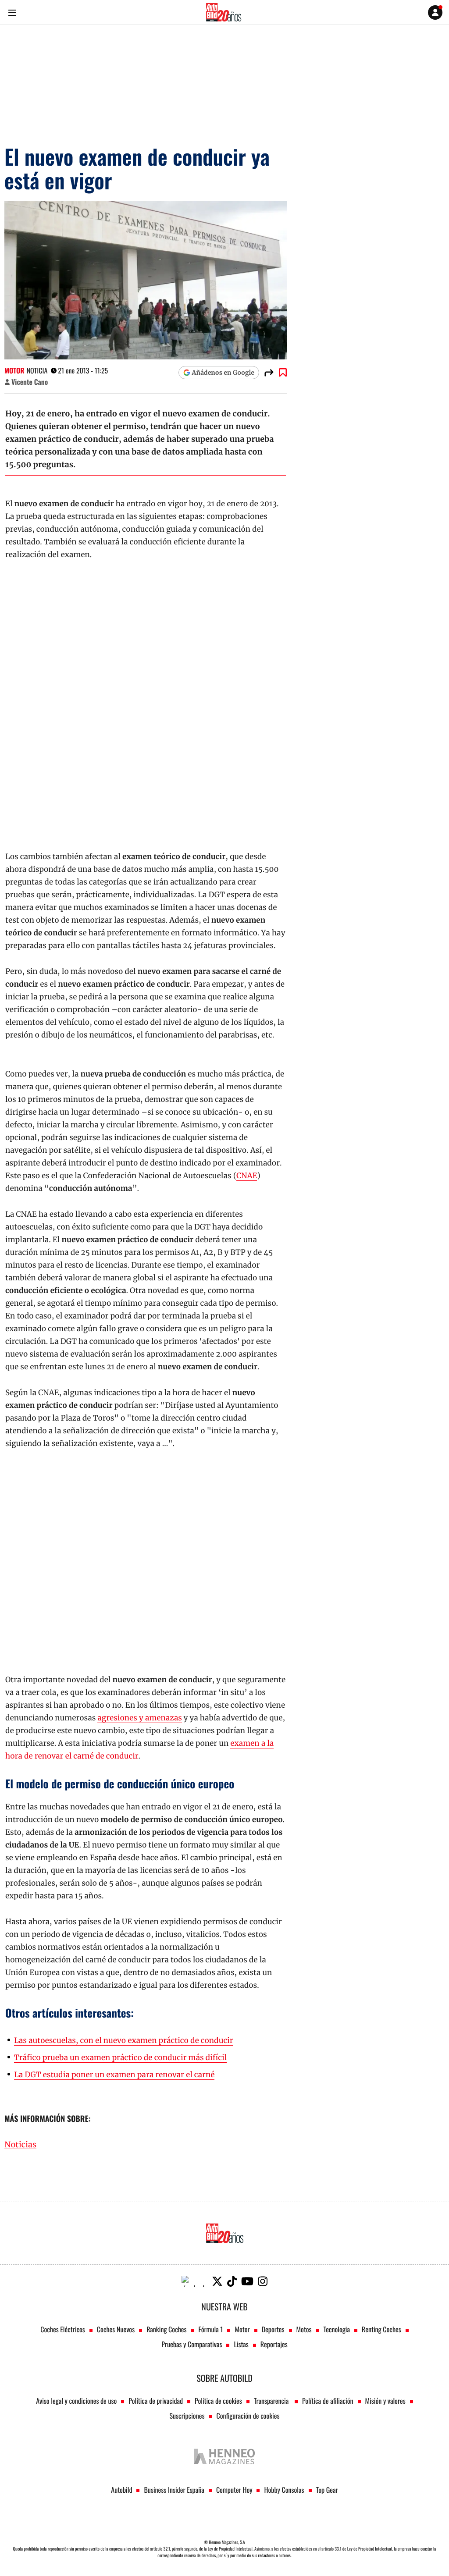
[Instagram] (263, 2281)
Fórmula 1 (211, 2329)
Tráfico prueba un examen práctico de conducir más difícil (120, 2057)
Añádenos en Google (223, 373)
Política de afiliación (328, 2401)
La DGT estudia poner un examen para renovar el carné (114, 2075)
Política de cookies (218, 2401)
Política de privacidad (156, 2401)
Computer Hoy (234, 2490)
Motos (304, 2329)
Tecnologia (337, 2329)
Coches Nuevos (116, 2329)
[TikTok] (232, 2281)
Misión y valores (385, 2401)
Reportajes (274, 2344)
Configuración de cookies (248, 2416)
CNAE (247, 1176)
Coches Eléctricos (63, 2329)
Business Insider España (174, 2490)
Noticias (20, 2145)
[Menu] (12, 12)
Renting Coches (381, 2329)
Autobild (121, 2490)
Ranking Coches (166, 2329)
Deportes (273, 2329)
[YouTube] (247, 2281)
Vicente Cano (30, 382)
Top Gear (327, 2490)
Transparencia (272, 2401)
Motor (14, 370)
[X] (217, 2281)
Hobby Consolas (284, 2490)
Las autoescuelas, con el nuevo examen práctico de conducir (124, 2040)
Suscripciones (187, 2416)
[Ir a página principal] (224, 12)
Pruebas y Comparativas (192, 2344)
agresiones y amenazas (139, 1718)
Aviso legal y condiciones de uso (76, 2401)
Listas (241, 2344)
